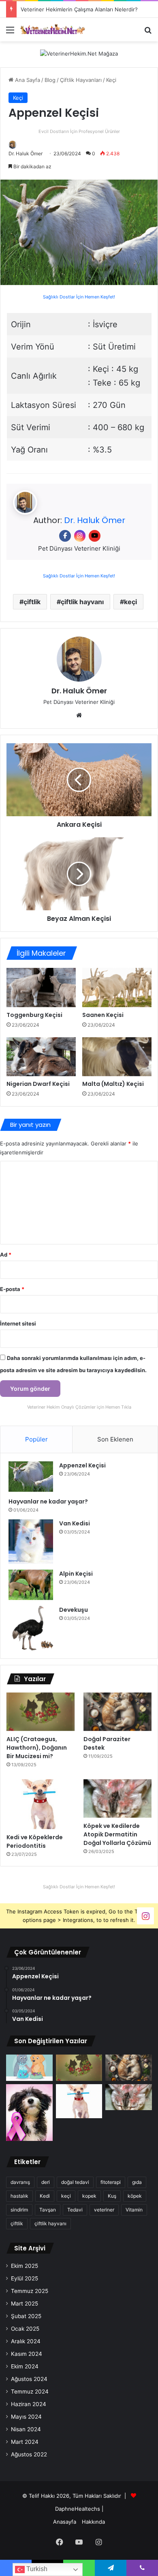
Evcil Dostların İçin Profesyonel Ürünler (79, 132)
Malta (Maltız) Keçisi (113, 1084)
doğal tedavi (75, 2182)
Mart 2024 (25, 2442)
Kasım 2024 (27, 2354)
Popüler (36, 1439)
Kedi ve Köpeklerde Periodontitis (35, 1841)
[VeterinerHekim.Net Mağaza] (79, 54)
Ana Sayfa (27, 80)
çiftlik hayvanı (82, 602)
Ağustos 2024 (29, 2379)
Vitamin (134, 2210)
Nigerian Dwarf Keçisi (38, 1084)
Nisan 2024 (26, 2429)
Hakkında (93, 2522)
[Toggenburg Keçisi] (41, 987)
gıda (137, 2182)
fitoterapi (111, 2182)
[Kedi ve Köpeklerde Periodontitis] (41, 1804)
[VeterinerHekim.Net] (53, 29)
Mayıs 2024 (26, 2417)
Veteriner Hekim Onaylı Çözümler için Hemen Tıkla (79, 1407)
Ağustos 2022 (29, 2454)
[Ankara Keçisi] (79, 780)
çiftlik (32, 602)
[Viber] (142, 2568)
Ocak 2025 (25, 2329)
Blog (50, 80)
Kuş (112, 2196)
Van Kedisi (75, 1523)
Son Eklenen (115, 1439)
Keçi (111, 80)
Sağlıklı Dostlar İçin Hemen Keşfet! (79, 297)
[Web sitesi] (79, 715)
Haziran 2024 (29, 2404)
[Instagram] (80, 536)
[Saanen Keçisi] (117, 987)
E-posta (12, 1289)
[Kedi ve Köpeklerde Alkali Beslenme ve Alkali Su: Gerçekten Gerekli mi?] (29, 2068)
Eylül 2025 (25, 2278)
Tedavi (75, 2210)
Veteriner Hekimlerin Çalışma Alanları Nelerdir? (79, 9)
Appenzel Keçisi (82, 1465)
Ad (6, 1255)
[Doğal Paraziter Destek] (117, 1712)
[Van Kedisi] (31, 1542)
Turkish (36, 2569)
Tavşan (48, 2210)
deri (46, 2182)
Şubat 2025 (26, 2316)
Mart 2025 (25, 2304)
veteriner (104, 2210)
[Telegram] (111, 2568)
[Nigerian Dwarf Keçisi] (41, 1057)
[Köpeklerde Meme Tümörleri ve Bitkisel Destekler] (29, 2113)
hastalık (19, 2196)
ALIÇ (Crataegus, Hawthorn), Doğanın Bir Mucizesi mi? (37, 1748)
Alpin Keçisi (76, 1574)
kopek (89, 2196)
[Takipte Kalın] (145, 1916)
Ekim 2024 (25, 2366)
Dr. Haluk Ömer (26, 153)
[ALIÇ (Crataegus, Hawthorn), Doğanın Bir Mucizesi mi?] (41, 1712)
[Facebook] (65, 536)
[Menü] (10, 33)
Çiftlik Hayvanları (81, 80)
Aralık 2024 (26, 2341)
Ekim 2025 (25, 2266)
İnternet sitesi (18, 1323)
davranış (20, 2182)
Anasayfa (65, 2522)
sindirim (19, 2210)
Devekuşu (74, 1610)
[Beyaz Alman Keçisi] (79, 874)
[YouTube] (95, 536)
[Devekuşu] (31, 1628)
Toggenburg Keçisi (34, 1015)
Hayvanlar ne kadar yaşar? (48, 1501)
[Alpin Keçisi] (31, 1585)
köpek (135, 2196)
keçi (130, 602)
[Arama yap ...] (148, 33)
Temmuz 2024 (30, 2392)
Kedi (45, 2196)
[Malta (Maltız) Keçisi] (117, 1057)
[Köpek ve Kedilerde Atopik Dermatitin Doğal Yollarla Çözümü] (117, 1798)
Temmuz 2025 (30, 2291)
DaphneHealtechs (78, 2509)
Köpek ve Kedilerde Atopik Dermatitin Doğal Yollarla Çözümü (117, 1834)
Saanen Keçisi (103, 1015)
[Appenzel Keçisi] (31, 1477)
